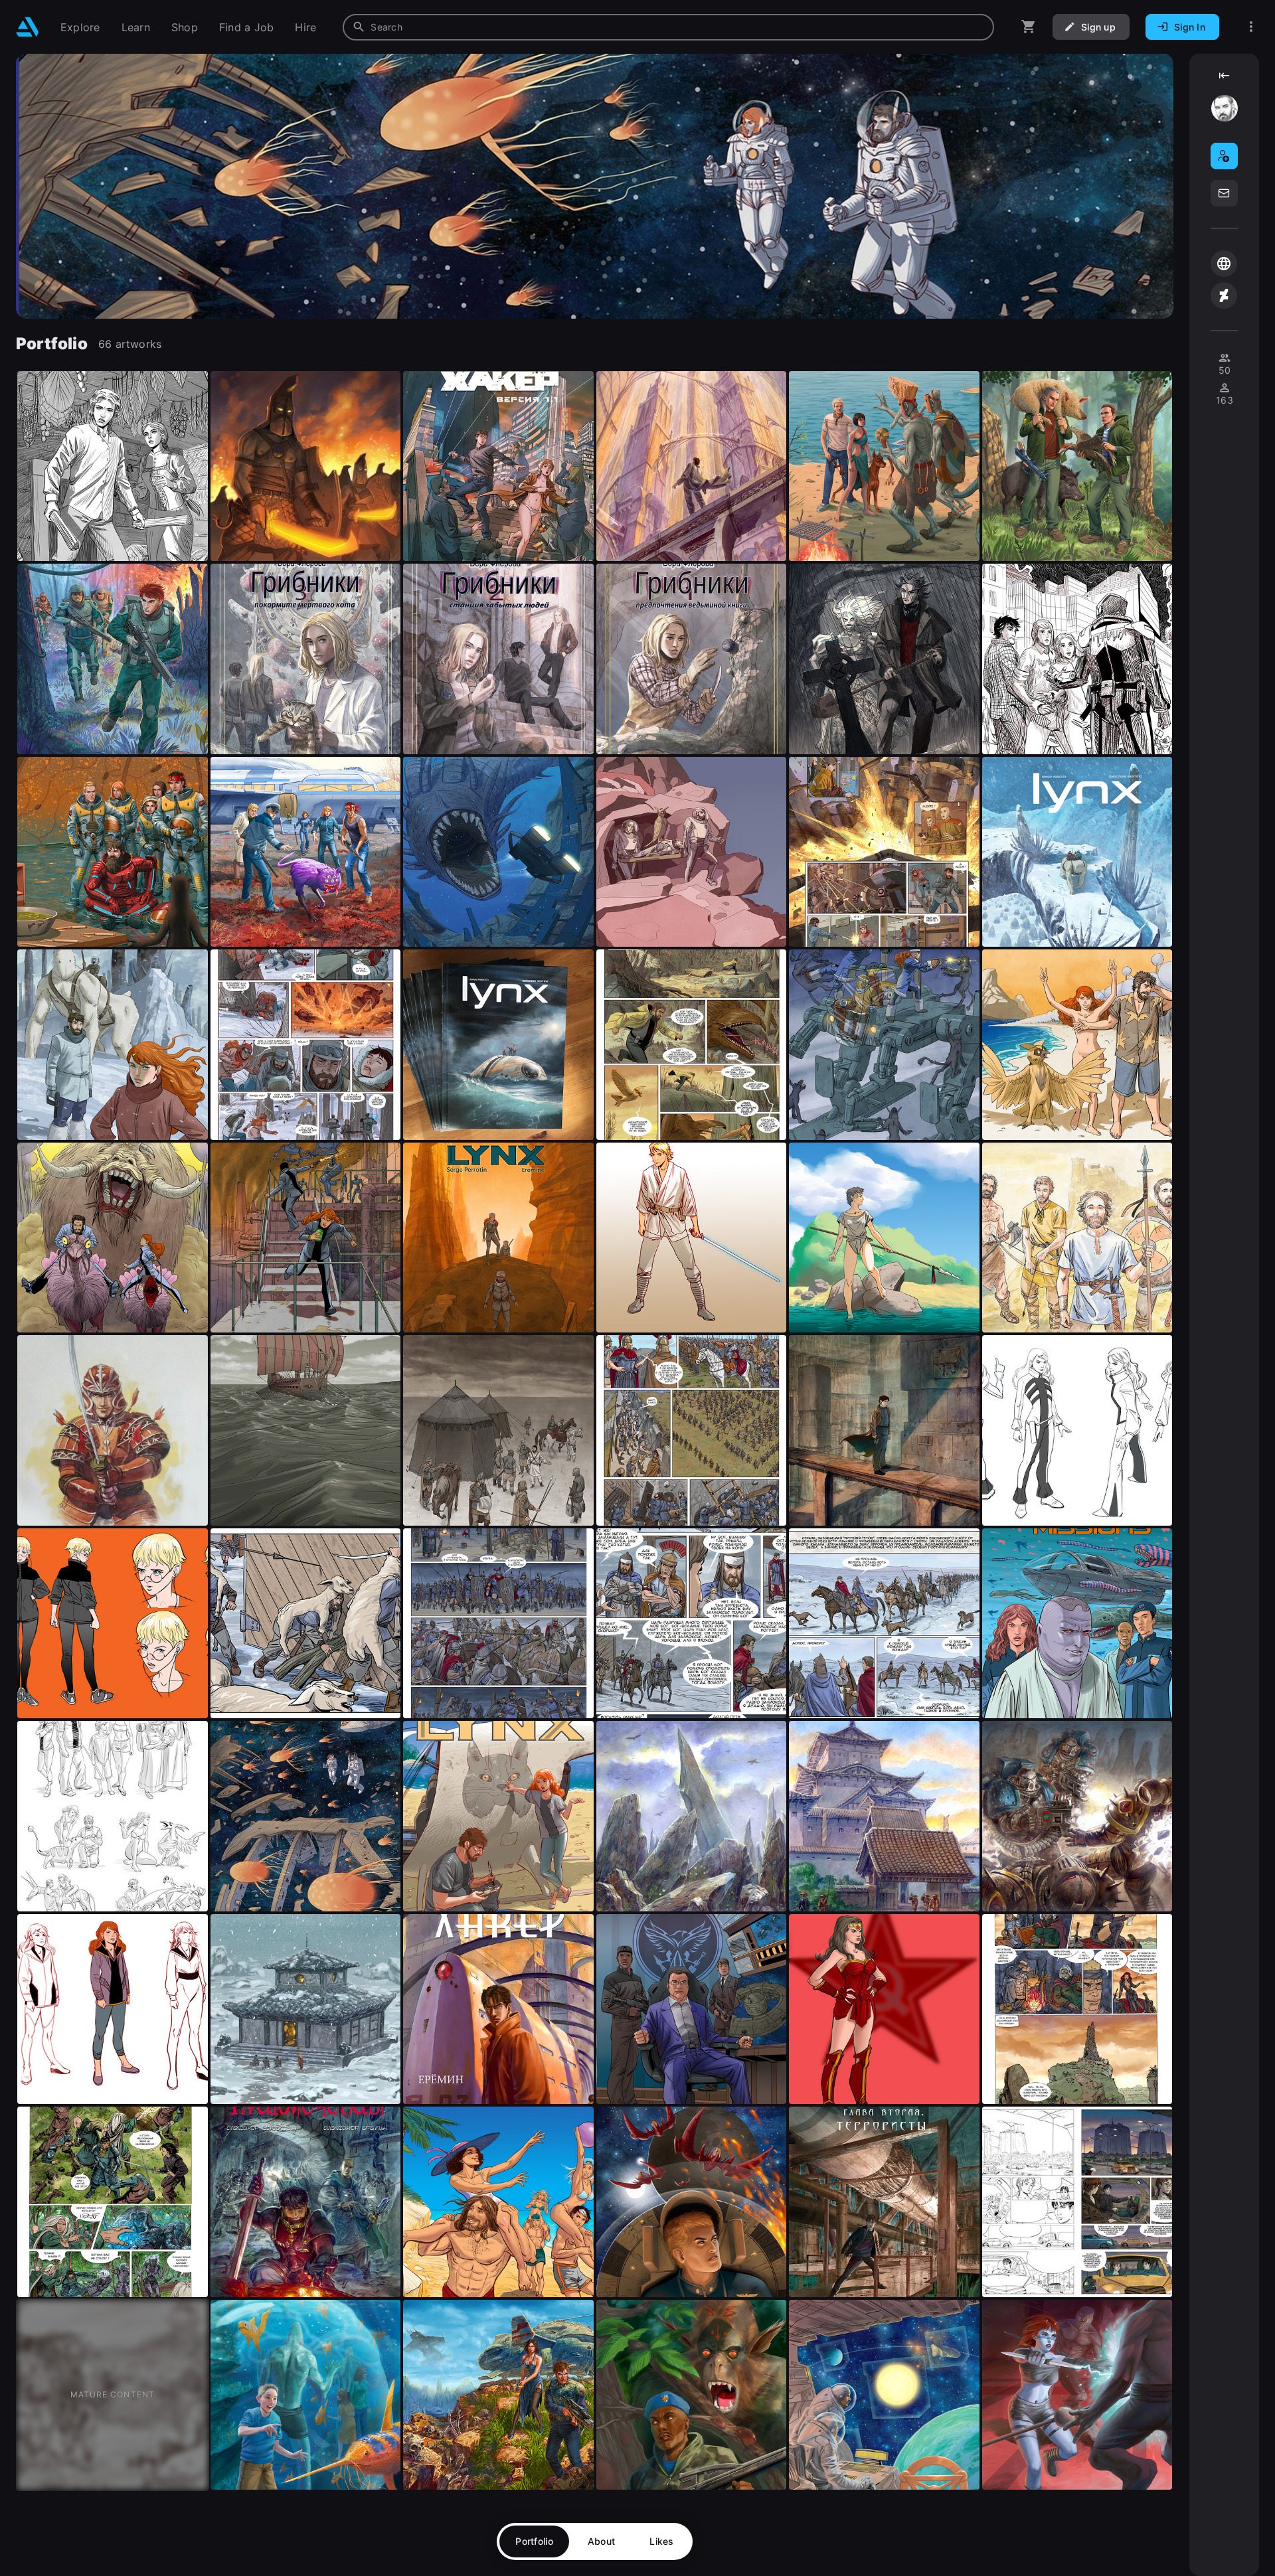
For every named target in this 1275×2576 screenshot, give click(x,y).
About (601, 2541)
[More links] (1251, 27)
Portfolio (534, 2541)
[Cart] (1029, 27)
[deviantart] (1224, 295)
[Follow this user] (1224, 156)
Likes (661, 2541)
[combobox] (668, 27)
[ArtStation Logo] (28, 27)
